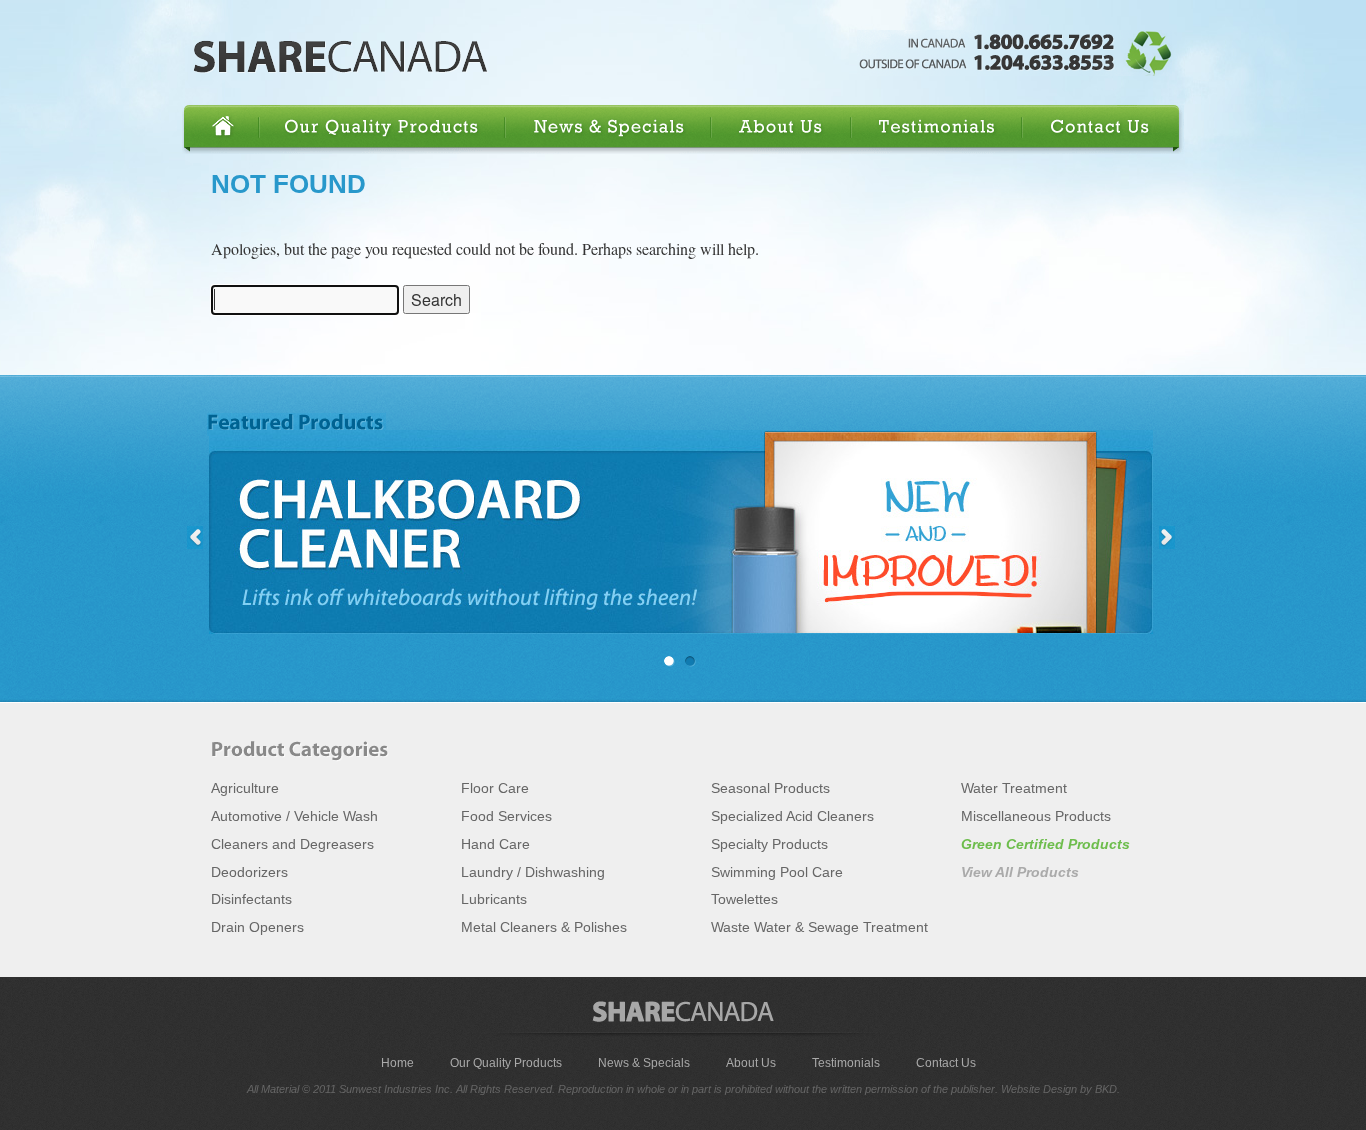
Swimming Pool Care (777, 872)
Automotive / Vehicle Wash (294, 816)
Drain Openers (257, 927)
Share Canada (341, 57)
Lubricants (494, 899)
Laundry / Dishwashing (533, 872)
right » (1167, 537)
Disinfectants (251, 899)
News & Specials (610, 127)
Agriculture (245, 788)
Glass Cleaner (695, 661)
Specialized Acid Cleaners (792, 816)
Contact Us (1100, 127)
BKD (1106, 1089)
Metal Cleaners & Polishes (544, 927)
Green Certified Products (1045, 844)
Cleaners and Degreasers (292, 844)
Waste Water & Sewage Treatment (819, 927)
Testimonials (939, 127)
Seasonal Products (770, 788)
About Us (783, 127)
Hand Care (495, 844)
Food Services (506, 816)
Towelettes (744, 899)
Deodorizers (249, 872)
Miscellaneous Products (1036, 816)
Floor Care (495, 788)
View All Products (1020, 872)
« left (195, 537)
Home (223, 127)
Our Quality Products (385, 127)
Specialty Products (769, 844)
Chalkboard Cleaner (679, 532)
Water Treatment (1014, 788)
